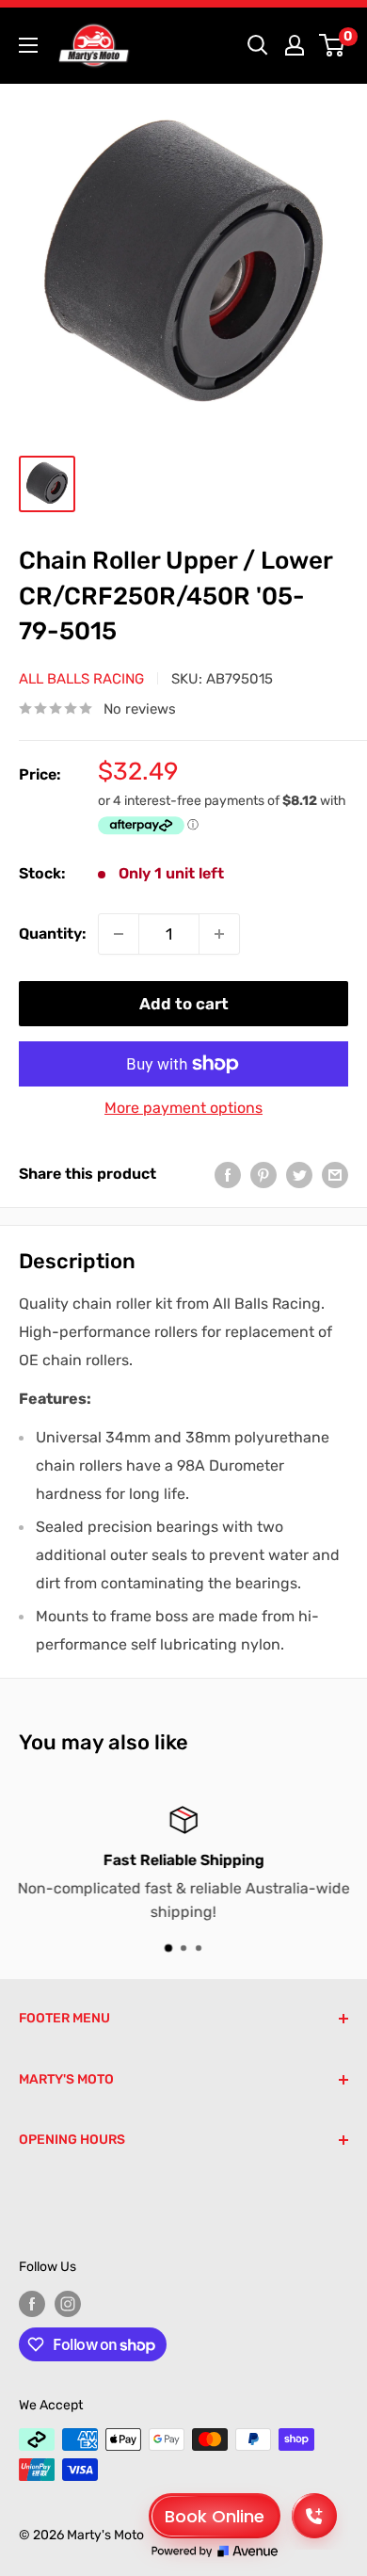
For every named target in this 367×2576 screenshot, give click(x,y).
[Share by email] (335, 1174)
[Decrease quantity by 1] (119, 934)
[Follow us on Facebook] (32, 2304)
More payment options (183, 1108)
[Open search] (258, 45)
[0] (333, 45)
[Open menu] (28, 45)
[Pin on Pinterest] (263, 1174)
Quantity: (53, 934)
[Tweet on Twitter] (299, 1174)
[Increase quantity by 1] (219, 934)
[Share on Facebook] (228, 1174)
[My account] (295, 45)
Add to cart (184, 1004)
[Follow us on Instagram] (68, 2304)
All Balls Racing (81, 679)
